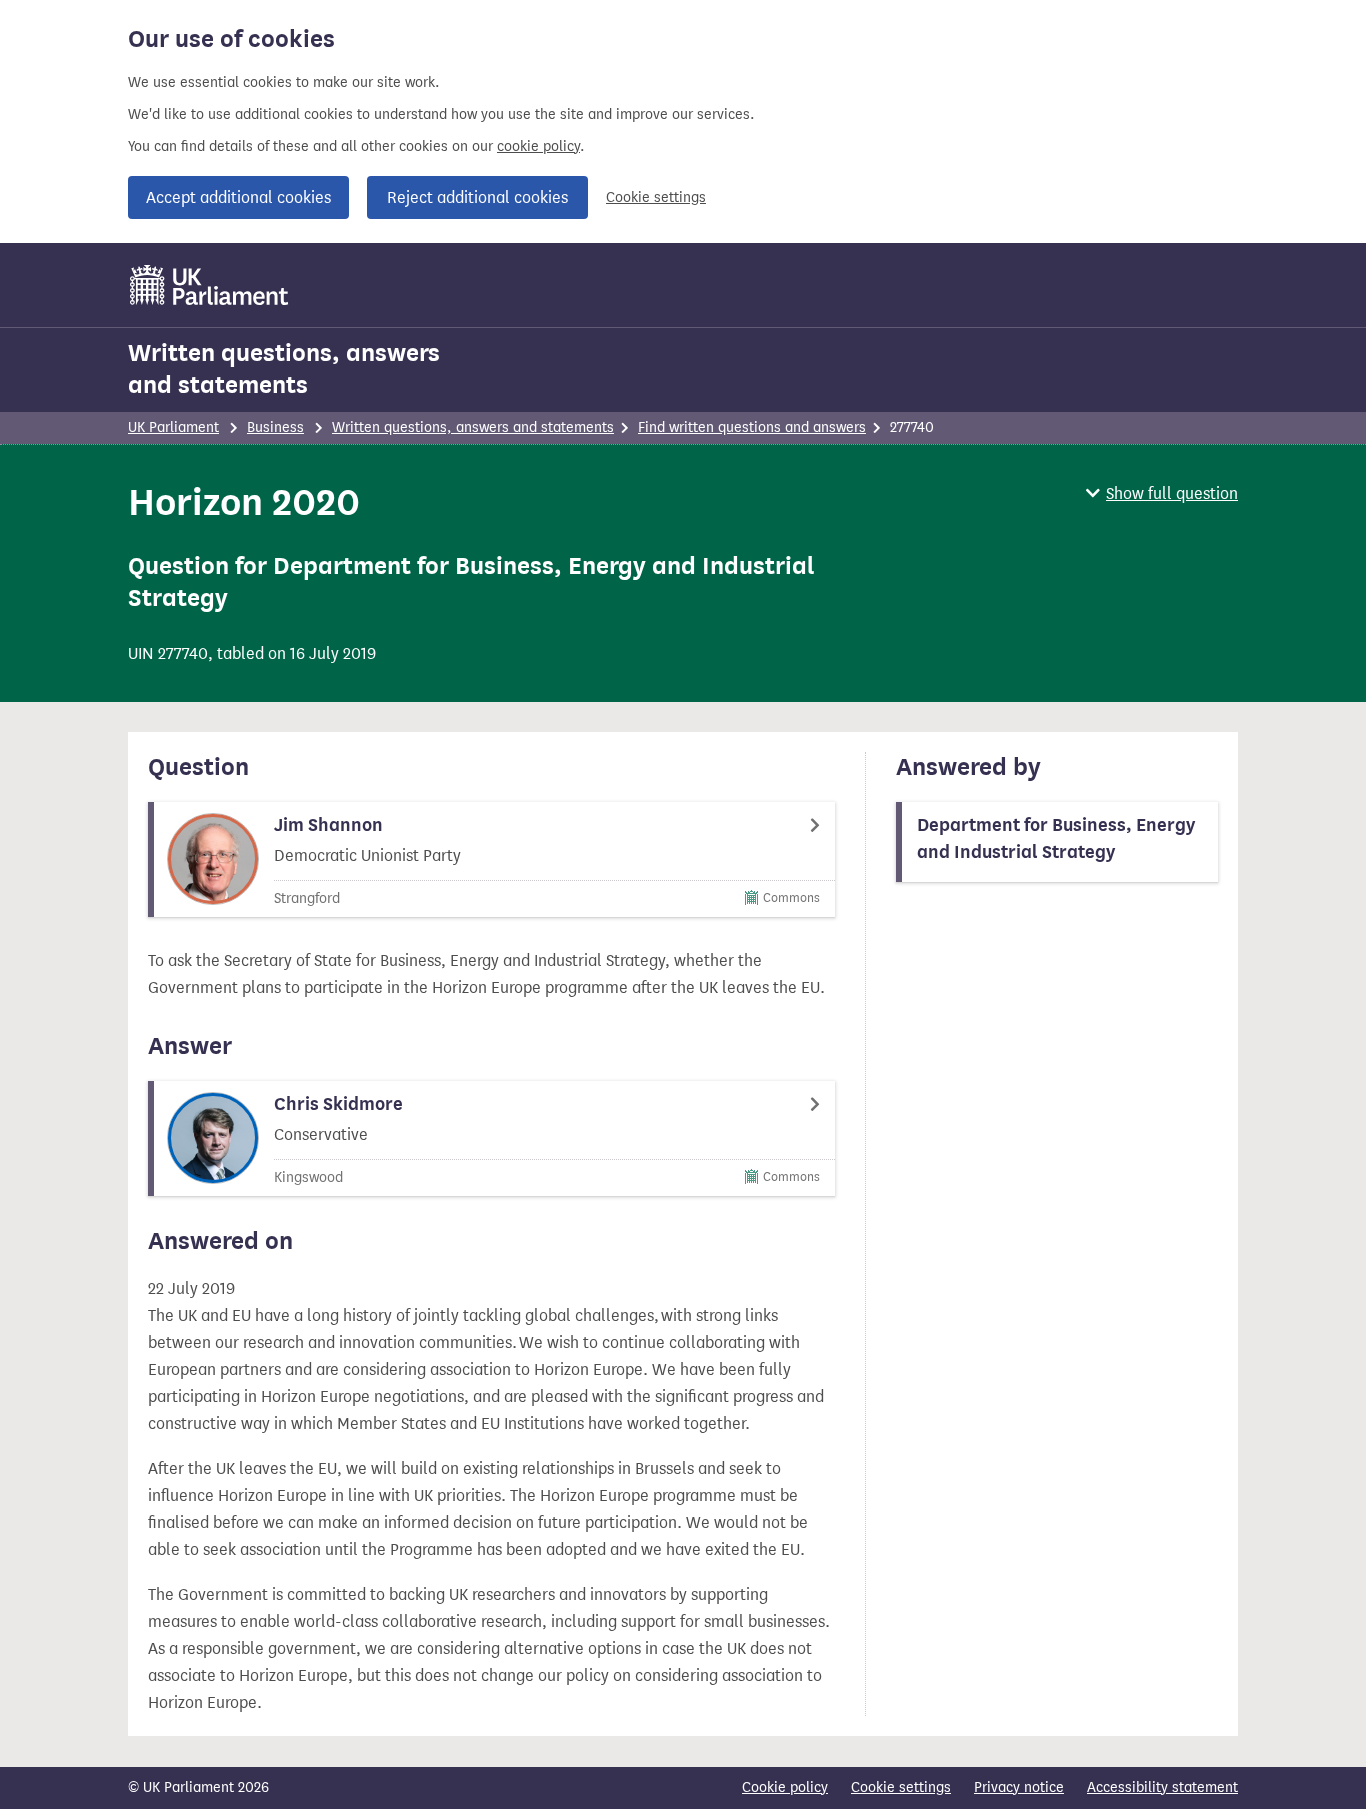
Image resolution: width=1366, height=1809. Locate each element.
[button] (1162, 493)
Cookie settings (656, 197)
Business (275, 427)
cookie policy (538, 146)
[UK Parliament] (209, 285)
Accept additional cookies (238, 197)
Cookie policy (785, 1787)
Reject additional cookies (477, 197)
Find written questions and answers (752, 427)
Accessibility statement (1162, 1787)
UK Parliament (173, 427)
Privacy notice (1019, 1787)
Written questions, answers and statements (284, 369)
